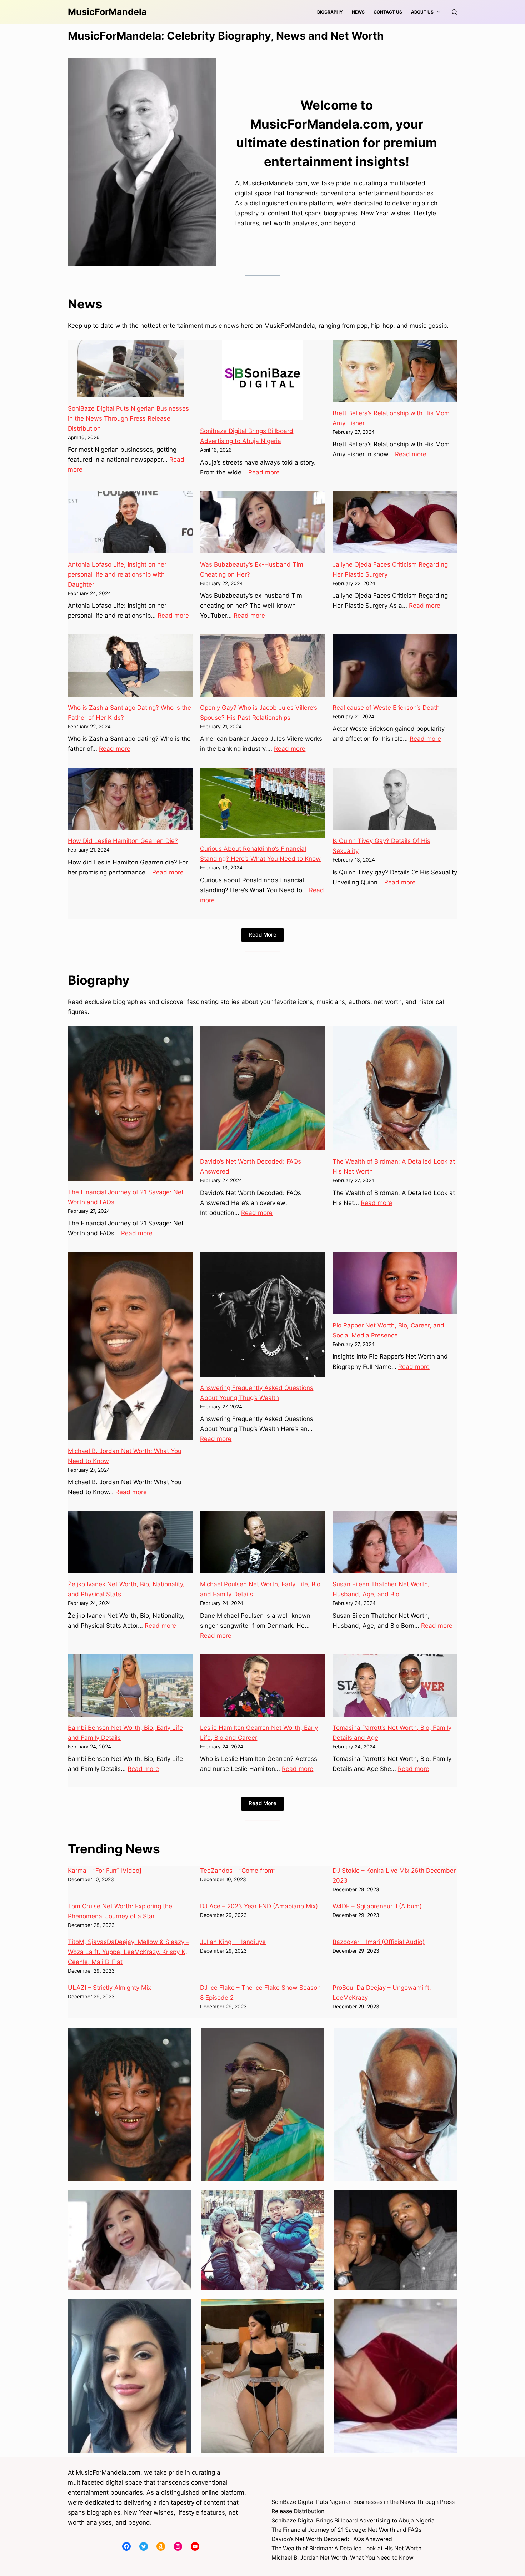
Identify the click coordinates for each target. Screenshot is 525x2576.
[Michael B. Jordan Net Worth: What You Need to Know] (130, 1346)
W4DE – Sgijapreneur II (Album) (377, 1906)
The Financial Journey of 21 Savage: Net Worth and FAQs (346, 2530)
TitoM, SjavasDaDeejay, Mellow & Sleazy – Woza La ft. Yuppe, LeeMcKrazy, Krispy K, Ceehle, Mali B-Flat (129, 1952)
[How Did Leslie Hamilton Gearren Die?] (130, 799)
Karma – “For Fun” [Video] (105, 1871)
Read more (264, 472)
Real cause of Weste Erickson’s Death (386, 708)
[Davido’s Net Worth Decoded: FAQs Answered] (262, 1088)
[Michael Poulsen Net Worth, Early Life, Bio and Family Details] (262, 1542)
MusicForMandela (107, 12)
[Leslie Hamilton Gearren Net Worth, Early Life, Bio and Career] (262, 1685)
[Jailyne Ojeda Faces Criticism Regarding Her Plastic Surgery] (395, 522)
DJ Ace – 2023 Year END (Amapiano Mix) (259, 1906)
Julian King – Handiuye (233, 1942)
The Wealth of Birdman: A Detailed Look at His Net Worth (346, 2548)
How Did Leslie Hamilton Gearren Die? (123, 841)
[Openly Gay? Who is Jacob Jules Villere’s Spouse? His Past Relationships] (262, 665)
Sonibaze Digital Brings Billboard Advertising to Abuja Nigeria (353, 2520)
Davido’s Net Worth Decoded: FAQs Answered (332, 2539)
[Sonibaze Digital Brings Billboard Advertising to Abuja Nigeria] (262, 380)
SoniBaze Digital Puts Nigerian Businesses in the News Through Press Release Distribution (128, 418)
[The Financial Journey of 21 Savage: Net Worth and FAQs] (130, 1103)
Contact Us (388, 12)
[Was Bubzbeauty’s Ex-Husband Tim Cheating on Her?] (262, 522)
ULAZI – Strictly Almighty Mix (109, 1988)
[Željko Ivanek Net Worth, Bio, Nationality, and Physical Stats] (130, 1542)
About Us (422, 12)
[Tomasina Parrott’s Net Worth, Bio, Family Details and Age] (395, 1685)
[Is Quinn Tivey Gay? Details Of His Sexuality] (395, 799)
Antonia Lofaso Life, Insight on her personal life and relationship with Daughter (117, 574)
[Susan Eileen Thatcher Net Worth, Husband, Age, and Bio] (395, 1542)
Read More (262, 935)
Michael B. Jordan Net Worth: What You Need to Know (342, 2558)
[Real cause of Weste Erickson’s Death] (395, 665)
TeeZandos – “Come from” (238, 1871)
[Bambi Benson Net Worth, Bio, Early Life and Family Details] (130, 1685)
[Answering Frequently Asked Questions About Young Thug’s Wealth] (262, 1314)
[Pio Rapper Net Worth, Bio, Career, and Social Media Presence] (395, 1283)
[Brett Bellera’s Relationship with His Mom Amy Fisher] (395, 371)
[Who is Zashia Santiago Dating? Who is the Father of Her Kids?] (130, 665)
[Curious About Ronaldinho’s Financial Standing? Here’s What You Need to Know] (262, 803)
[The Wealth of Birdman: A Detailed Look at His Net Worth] (395, 1088)
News (358, 12)
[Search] (454, 12)
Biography (330, 12)
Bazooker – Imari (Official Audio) (379, 1942)
